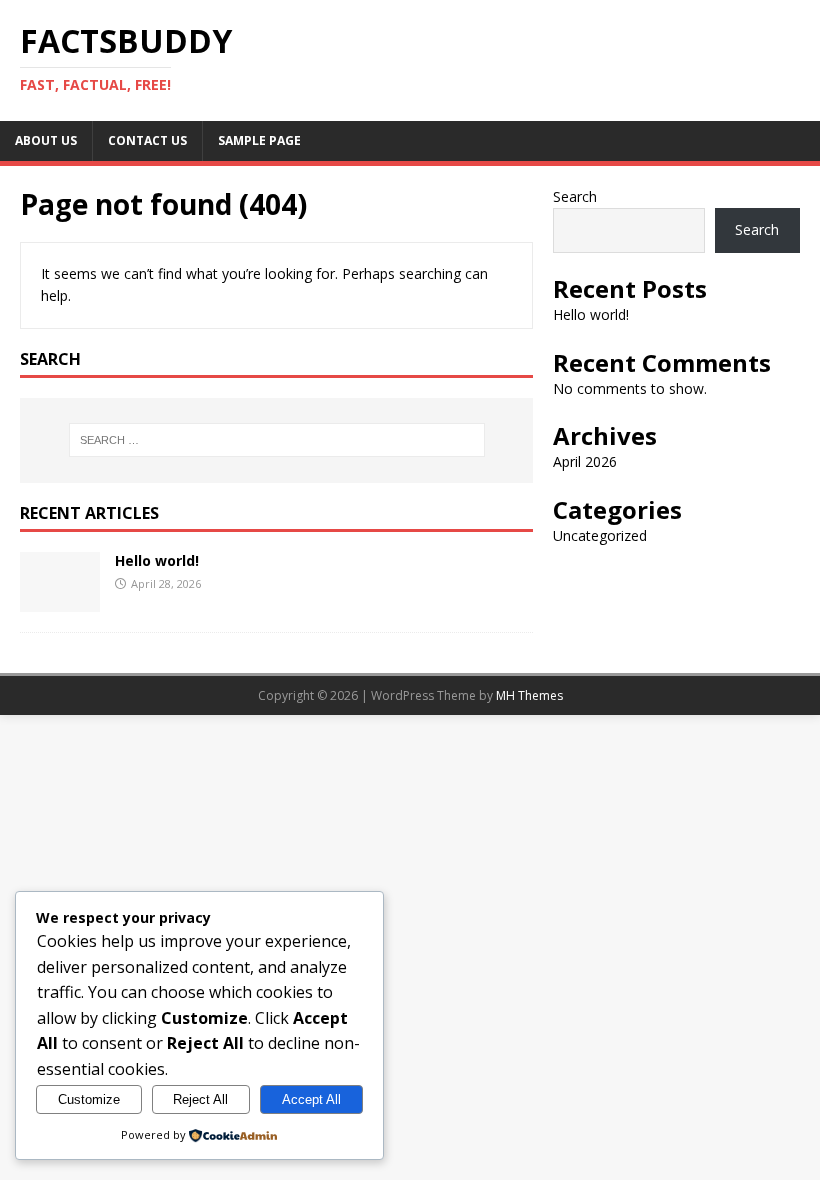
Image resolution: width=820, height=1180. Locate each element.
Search (575, 196)
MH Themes (529, 695)
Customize (89, 1099)
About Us (46, 140)
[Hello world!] (60, 599)
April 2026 (585, 461)
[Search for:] (277, 440)
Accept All (311, 1099)
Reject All (200, 1099)
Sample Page (259, 140)
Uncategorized (600, 535)
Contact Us (147, 140)
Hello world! (157, 560)
